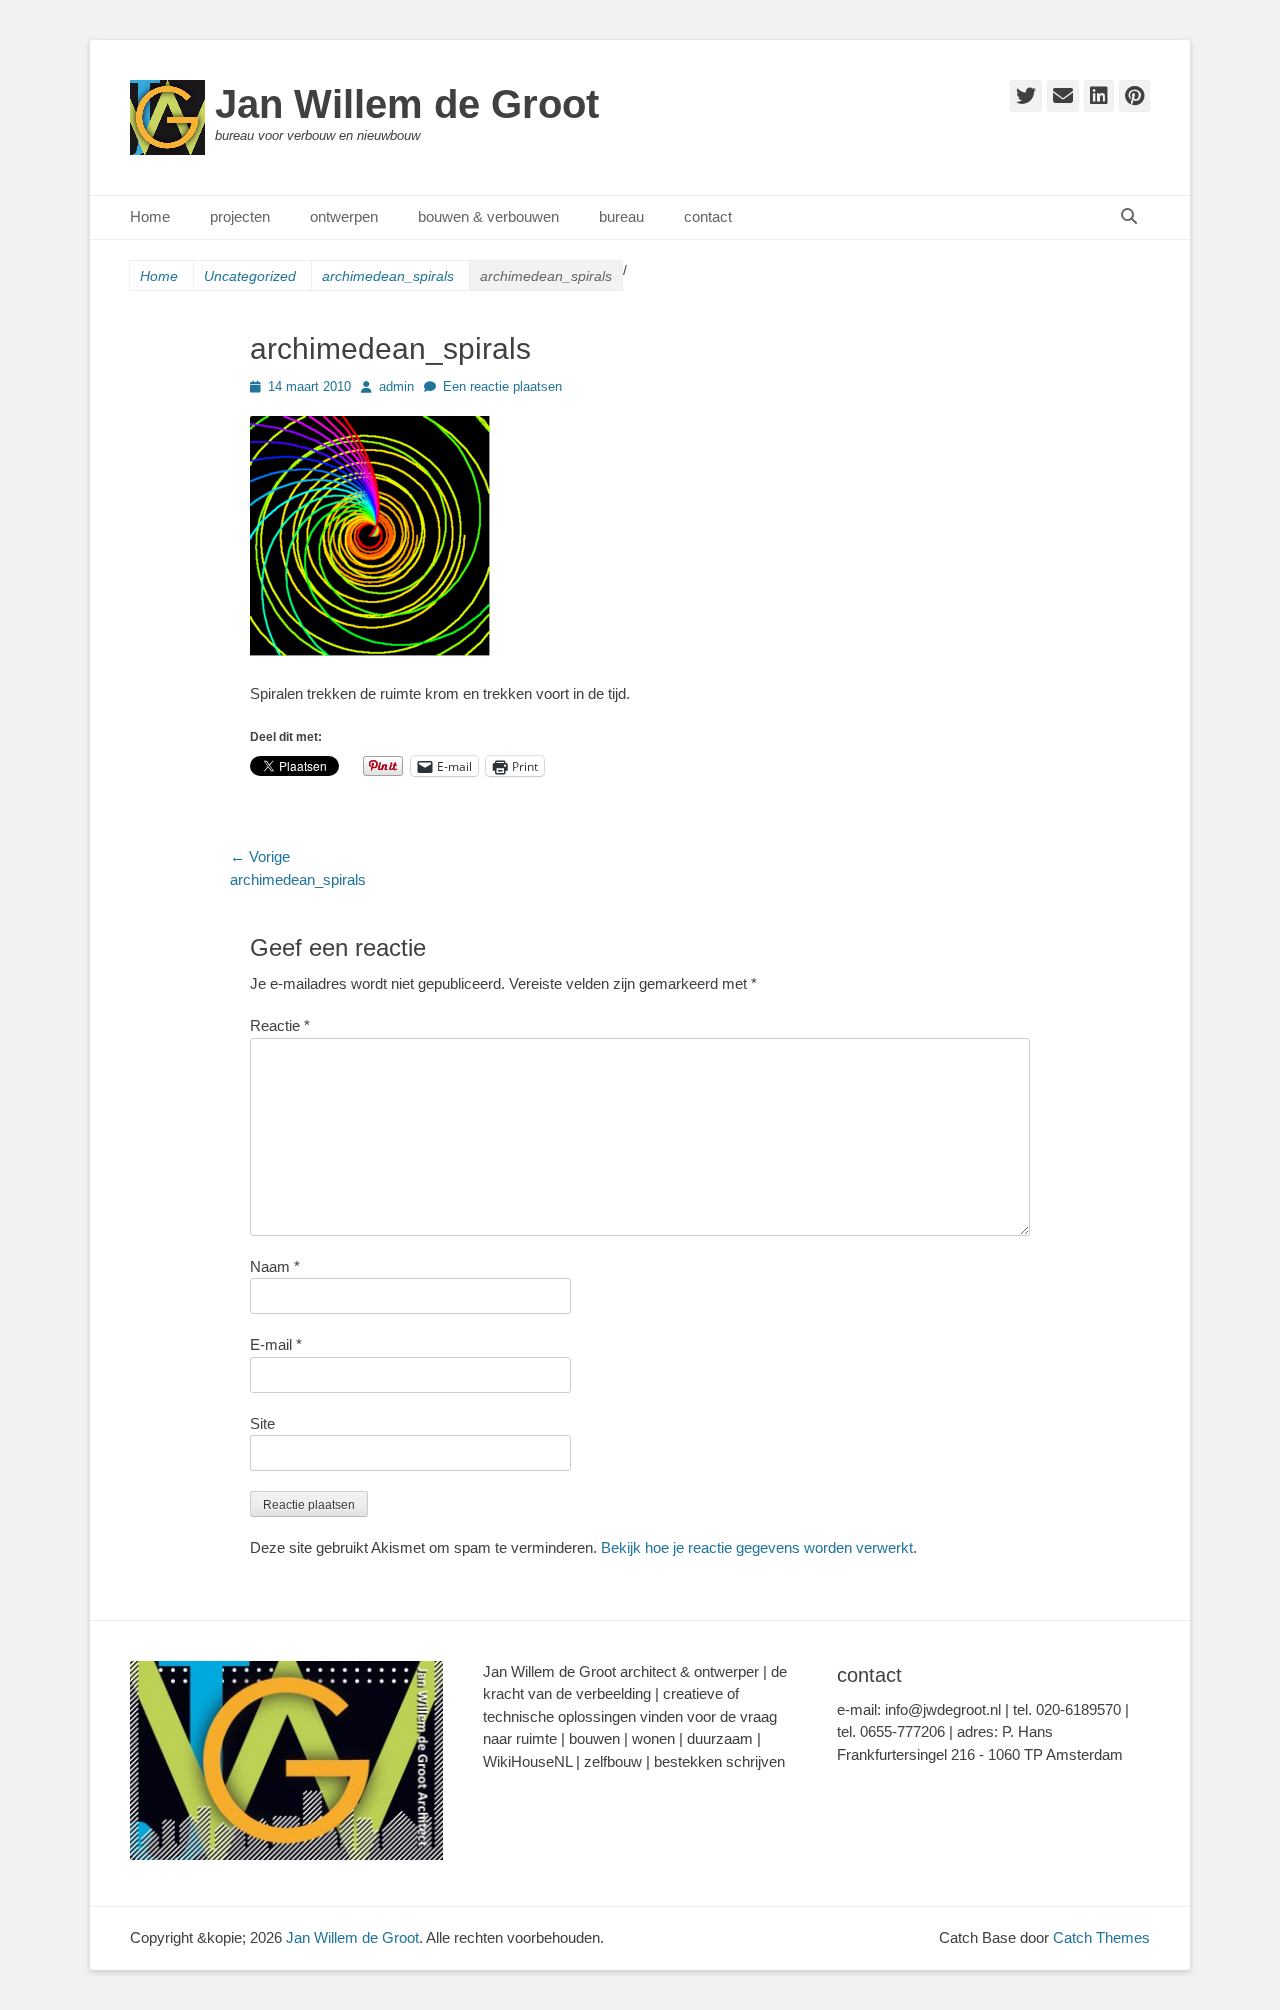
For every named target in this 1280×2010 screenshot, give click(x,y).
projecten (240, 216)
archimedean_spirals (388, 276)
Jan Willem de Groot (407, 104)
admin (396, 386)
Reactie (280, 1025)
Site (262, 1423)
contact (708, 216)
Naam (275, 1266)
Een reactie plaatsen (502, 386)
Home (150, 216)
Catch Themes (1101, 1937)
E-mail (276, 1344)
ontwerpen (344, 216)
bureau (621, 216)
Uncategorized (250, 276)
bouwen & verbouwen (488, 216)
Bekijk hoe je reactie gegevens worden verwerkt (757, 1547)
